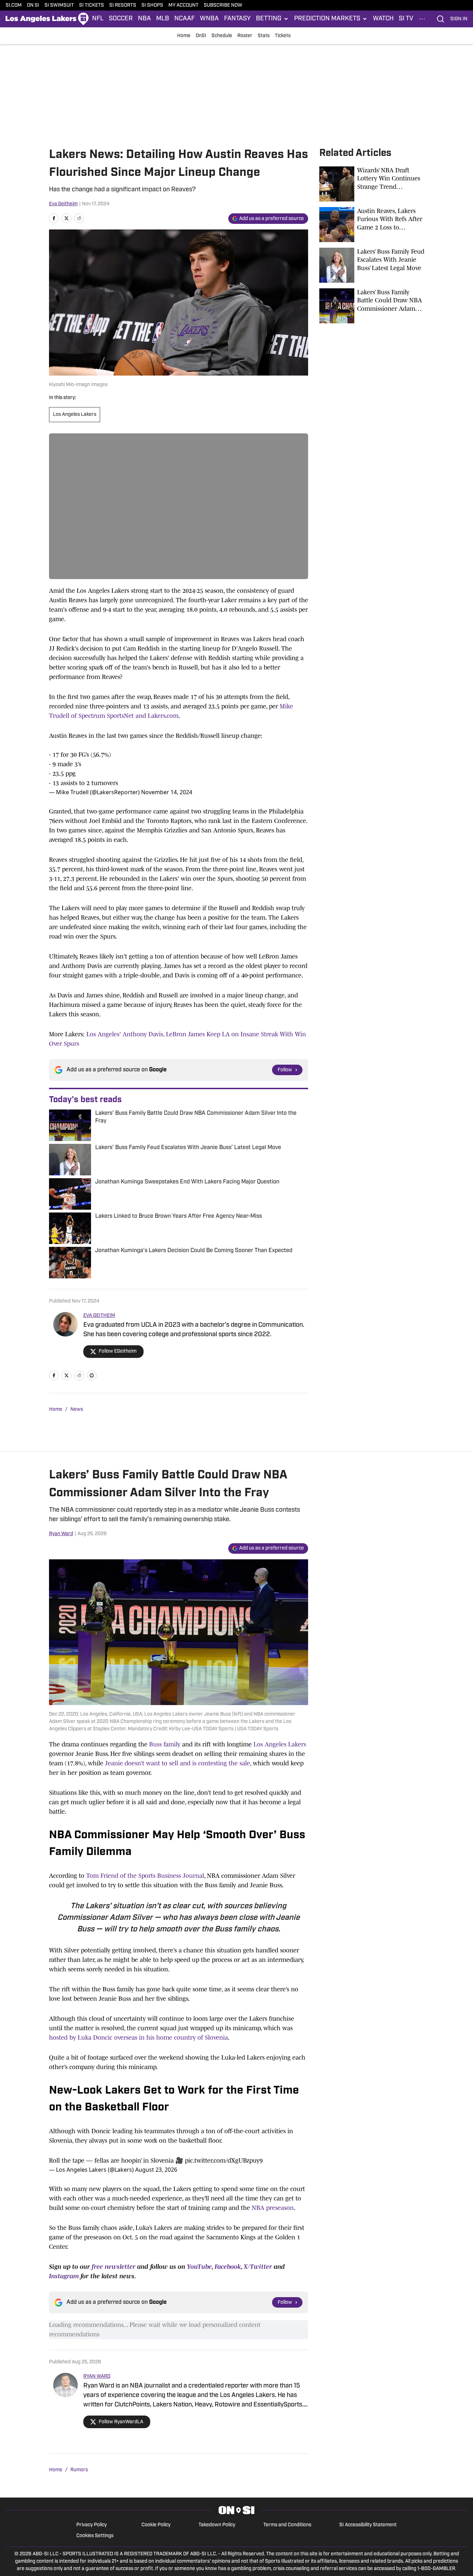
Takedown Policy (217, 2525)
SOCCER (121, 19)
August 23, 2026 (156, 2170)
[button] (272, 19)
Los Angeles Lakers (75, 415)
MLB (163, 19)
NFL (98, 19)
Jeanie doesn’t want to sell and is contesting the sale (178, 1763)
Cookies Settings (95, 2536)
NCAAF (185, 19)
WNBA (209, 19)
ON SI (33, 5)
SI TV (406, 19)
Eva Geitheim (63, 204)
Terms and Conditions (287, 2525)
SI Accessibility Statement (368, 2525)
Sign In (459, 19)
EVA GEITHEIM (99, 1316)
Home (184, 36)
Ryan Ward (61, 1534)
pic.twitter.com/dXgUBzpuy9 (224, 2161)
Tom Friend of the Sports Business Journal (145, 1876)
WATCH (383, 19)
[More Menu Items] (422, 19)
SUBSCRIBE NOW (223, 5)
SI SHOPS (152, 5)
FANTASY (237, 19)
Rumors (79, 2470)
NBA (144, 19)
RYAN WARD (97, 2376)
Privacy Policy (92, 2525)
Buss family (165, 1744)
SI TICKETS (92, 5)
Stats (264, 36)
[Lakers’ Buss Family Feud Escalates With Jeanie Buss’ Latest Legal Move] (372, 265)
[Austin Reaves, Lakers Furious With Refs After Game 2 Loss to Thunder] (372, 225)
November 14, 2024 (167, 792)
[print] (92, 1375)
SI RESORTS (123, 5)
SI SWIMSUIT (59, 5)
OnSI (201, 36)
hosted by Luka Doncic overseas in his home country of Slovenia (138, 2038)
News (77, 1410)
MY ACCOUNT (183, 5)
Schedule (222, 36)
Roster (245, 36)
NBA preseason (273, 2208)
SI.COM (14, 5)
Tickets (283, 36)
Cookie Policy (156, 2525)
